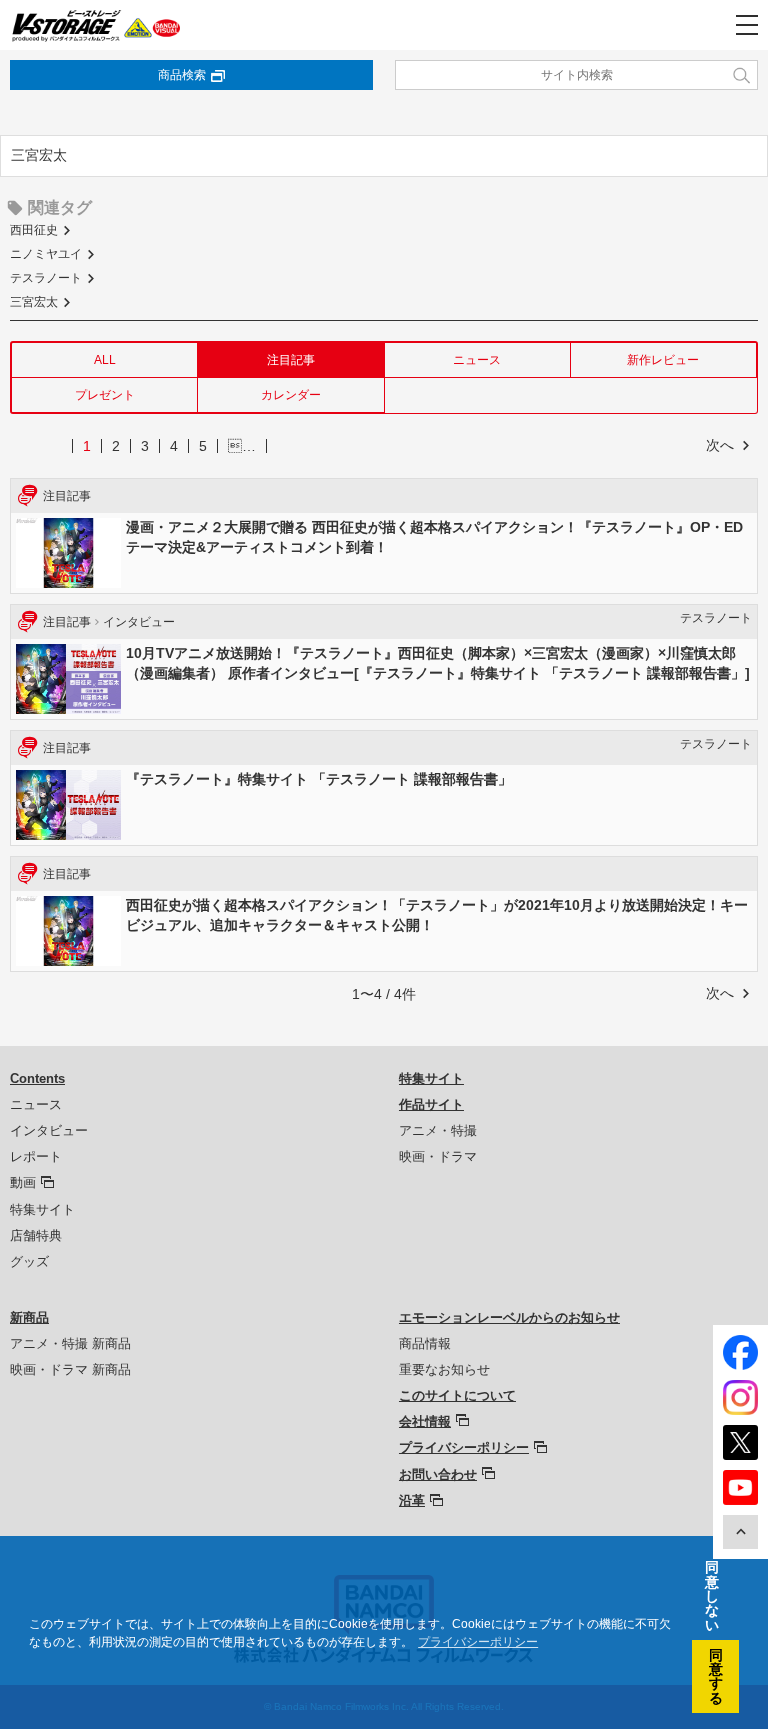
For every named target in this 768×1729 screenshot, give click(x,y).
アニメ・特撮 (438, 1130)
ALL (105, 360)
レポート (36, 1156)
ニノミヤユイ (46, 254)
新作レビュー (663, 360)
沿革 (412, 1500)
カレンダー (291, 395)
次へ (720, 445)
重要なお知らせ (444, 1369)
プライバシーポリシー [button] (478, 1642)
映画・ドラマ (438, 1156)
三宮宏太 (34, 302)
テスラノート (46, 278)
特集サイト (42, 1209)
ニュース (477, 360)
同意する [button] (716, 1676)
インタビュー (49, 1130)
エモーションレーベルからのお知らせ (509, 1317)
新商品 (29, 1317)
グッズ (29, 1261)
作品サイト (431, 1104)
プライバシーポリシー (464, 1447)
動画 (23, 1182)
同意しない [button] (712, 1596)
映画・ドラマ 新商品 (70, 1369)
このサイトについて (457, 1395)
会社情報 (425, 1421)
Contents (37, 1078)
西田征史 (34, 230)
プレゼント (105, 395)
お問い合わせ (438, 1474)
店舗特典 (36, 1235)
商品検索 (182, 75)
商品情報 (425, 1343)
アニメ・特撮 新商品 (70, 1343)
